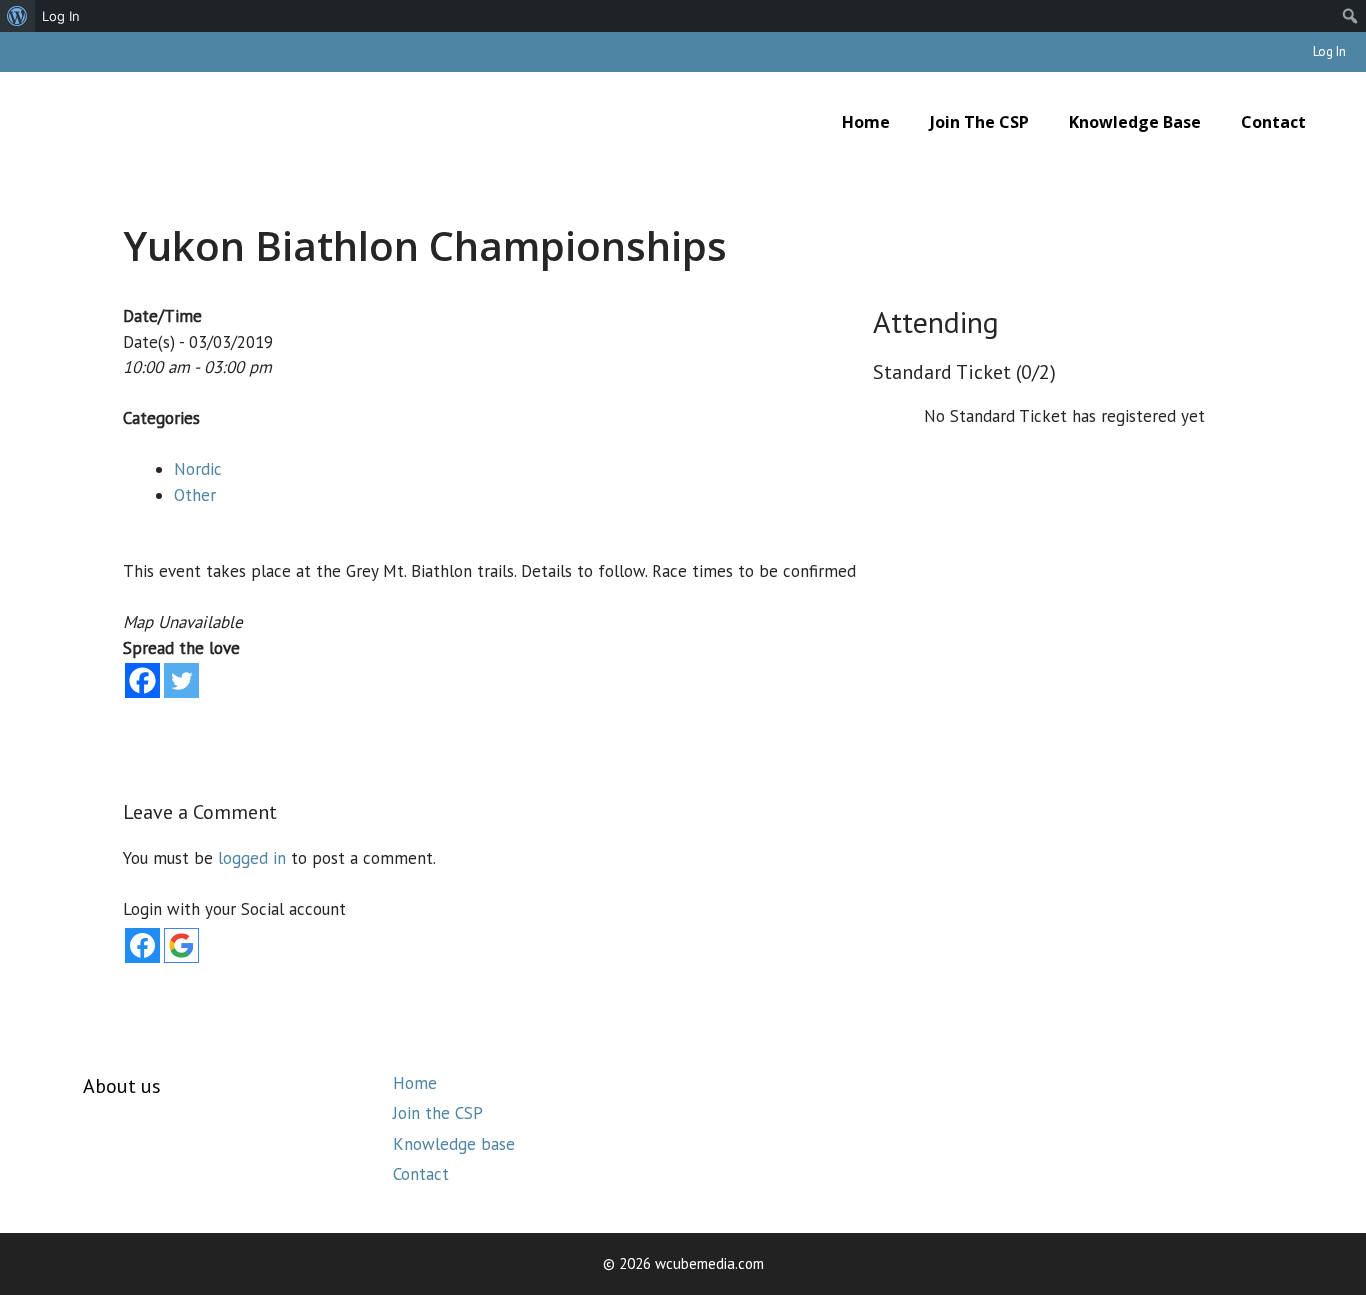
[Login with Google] (181, 945)
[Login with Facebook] (142, 945)
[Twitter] (181, 680)
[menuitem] (17, 16)
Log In (1329, 51)
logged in (252, 858)
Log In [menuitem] (61, 16)
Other (195, 495)
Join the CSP (979, 122)
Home (866, 122)
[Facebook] (142, 680)
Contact (1273, 122)
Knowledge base (1135, 122)
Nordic (198, 469)
